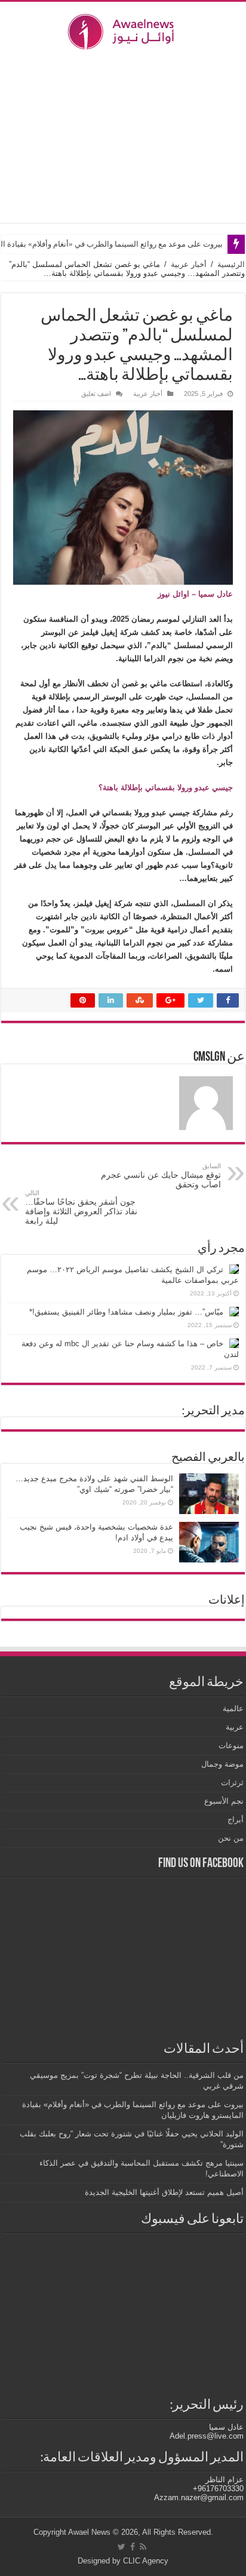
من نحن (231, 1838)
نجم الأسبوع (224, 1801)
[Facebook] (133, 2547)
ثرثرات (232, 1783)
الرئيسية (231, 264)
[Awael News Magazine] (123, 29)
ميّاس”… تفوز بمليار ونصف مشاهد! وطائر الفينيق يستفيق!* (126, 1312)
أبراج (236, 1820)
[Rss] (143, 2547)
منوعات (231, 1746)
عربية (235, 1727)
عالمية (233, 1708)
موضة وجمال (222, 1764)
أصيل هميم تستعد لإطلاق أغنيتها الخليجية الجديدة (164, 2192)
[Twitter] (122, 2547)
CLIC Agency (146, 2561)
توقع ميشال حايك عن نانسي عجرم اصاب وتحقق (161, 1176)
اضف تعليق (96, 394)
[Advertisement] (123, 136)
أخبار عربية (189, 264)
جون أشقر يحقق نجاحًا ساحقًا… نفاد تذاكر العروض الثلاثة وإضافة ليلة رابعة (81, 1207)
